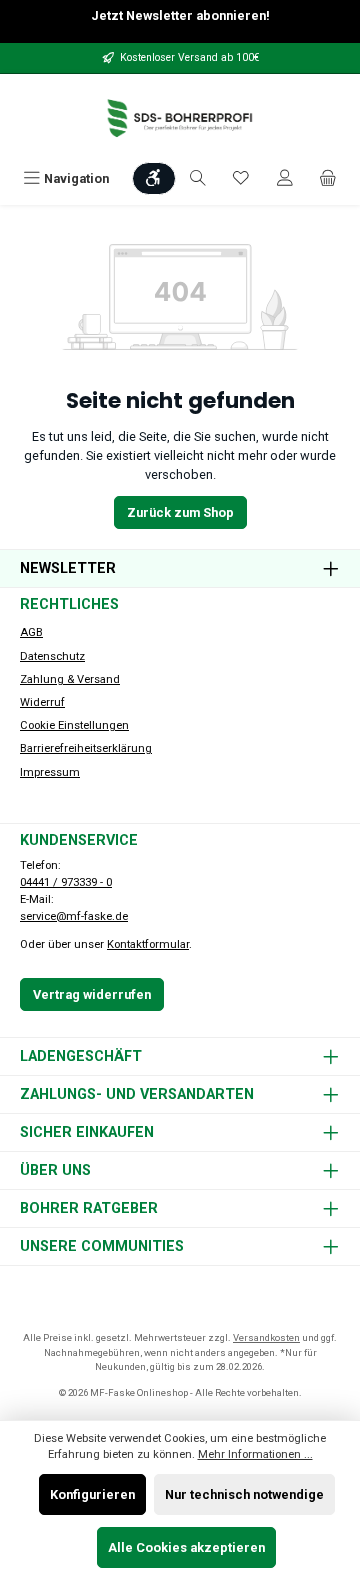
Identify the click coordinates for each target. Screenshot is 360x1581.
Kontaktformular (148, 944)
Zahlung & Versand (70, 679)
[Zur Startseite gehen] (180, 118)
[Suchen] (198, 178)
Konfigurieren (92, 1494)
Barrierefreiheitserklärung (86, 748)
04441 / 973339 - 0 (66, 882)
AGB (31, 632)
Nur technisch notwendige (244, 1494)
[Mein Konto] (285, 178)
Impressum (50, 772)
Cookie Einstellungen (74, 725)
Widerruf (42, 702)
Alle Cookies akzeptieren (186, 1547)
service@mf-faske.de (74, 916)
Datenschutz (52, 656)
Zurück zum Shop (180, 512)
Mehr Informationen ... (255, 1454)
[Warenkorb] (328, 178)
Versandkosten (266, 1337)
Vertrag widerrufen (92, 994)
